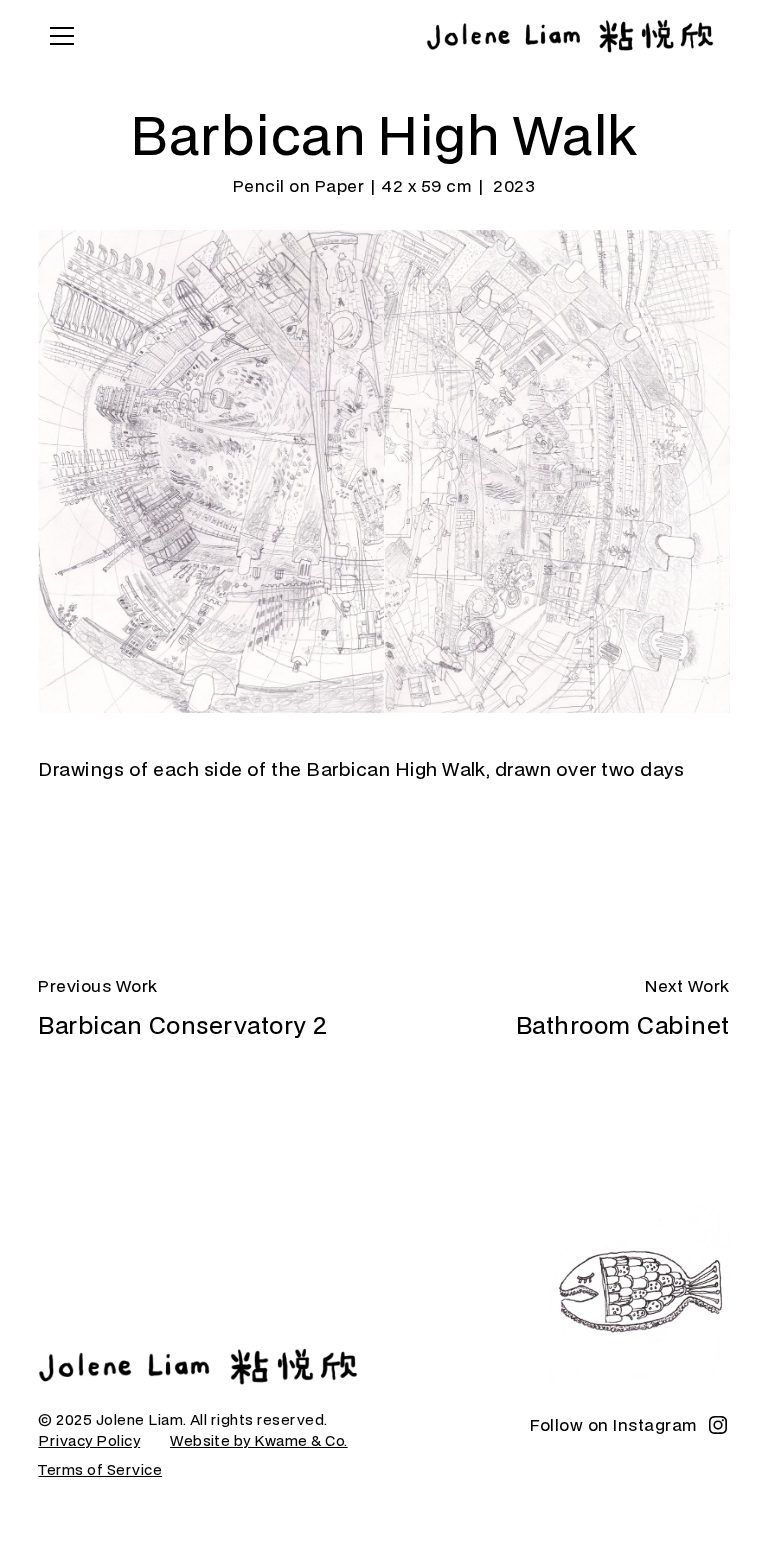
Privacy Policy (89, 1440)
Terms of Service (100, 1469)
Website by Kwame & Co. (259, 1440)
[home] (570, 36)
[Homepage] (198, 1366)
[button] (58, 36)
